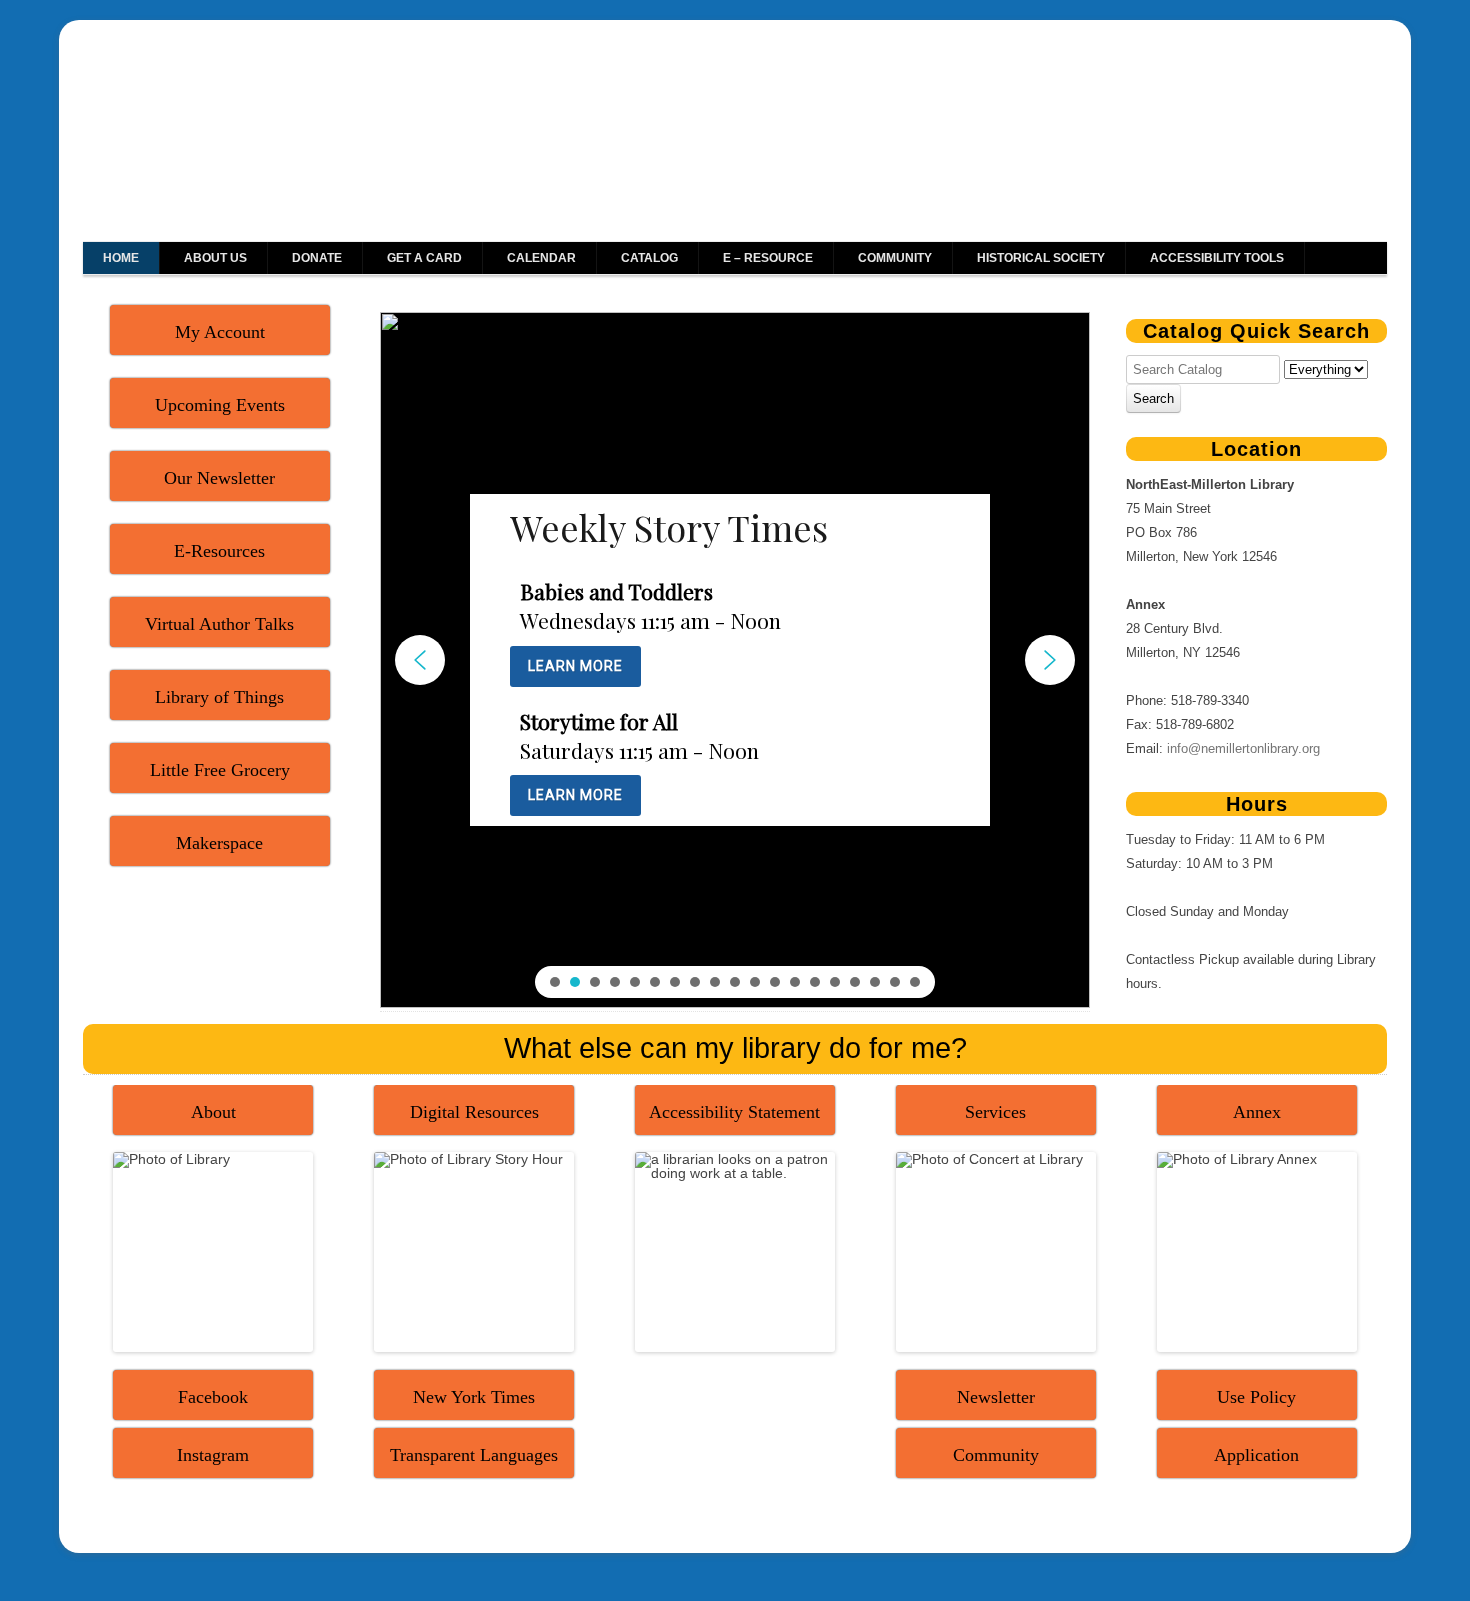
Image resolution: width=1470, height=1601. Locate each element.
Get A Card (424, 258)
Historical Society (1041, 258)
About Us (215, 258)
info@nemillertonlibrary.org (1243, 748)
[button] (420, 660)
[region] (735, 660)
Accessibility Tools (1217, 258)
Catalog (649, 258)
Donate (317, 258)
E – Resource (768, 258)
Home (121, 258)
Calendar (541, 258)
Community (895, 258)
